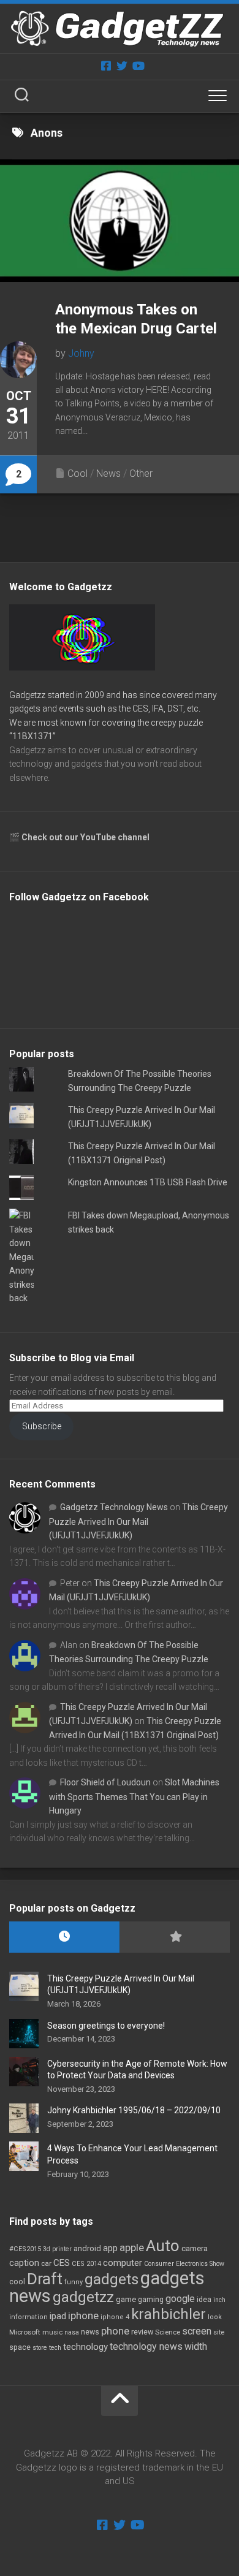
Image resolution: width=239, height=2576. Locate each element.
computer (123, 2263)
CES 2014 (86, 2264)
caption (24, 2263)
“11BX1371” (32, 736)
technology (85, 2347)
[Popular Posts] (175, 1937)
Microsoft (25, 2332)
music (52, 2332)
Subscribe (42, 1426)
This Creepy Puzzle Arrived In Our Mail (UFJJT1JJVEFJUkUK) (138, 1521)
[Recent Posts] (64, 1937)
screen (197, 2331)
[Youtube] (138, 66)
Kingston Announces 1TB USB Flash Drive (148, 1182)
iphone (83, 2316)
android (87, 2248)
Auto (163, 2246)
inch (219, 2300)
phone (115, 2331)
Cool (78, 473)
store (40, 2348)
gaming (151, 2300)
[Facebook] (106, 66)
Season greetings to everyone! (106, 2026)
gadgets (112, 2279)
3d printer (57, 2249)
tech (55, 2348)
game (126, 2299)
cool (17, 2282)
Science (168, 2332)
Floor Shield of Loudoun (105, 1782)
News (108, 473)
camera (195, 2248)
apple (132, 2247)
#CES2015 (25, 2249)
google (180, 2299)
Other (141, 473)
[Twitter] (122, 66)
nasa (72, 2332)
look (215, 2317)
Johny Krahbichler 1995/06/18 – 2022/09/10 (134, 2110)
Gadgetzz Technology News (114, 1507)
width (196, 2346)
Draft (45, 2279)
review (142, 2332)
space (20, 2347)
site (219, 2332)
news (90, 2332)
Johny (81, 353)
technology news (146, 2346)
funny (74, 2282)
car (46, 2263)
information (28, 2317)
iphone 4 (115, 2317)
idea (204, 2300)
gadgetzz (83, 2297)
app (110, 2248)
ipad (58, 2316)
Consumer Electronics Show (184, 2264)
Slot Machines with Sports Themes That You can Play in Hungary (134, 1796)
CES (62, 2263)
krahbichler (169, 2314)
